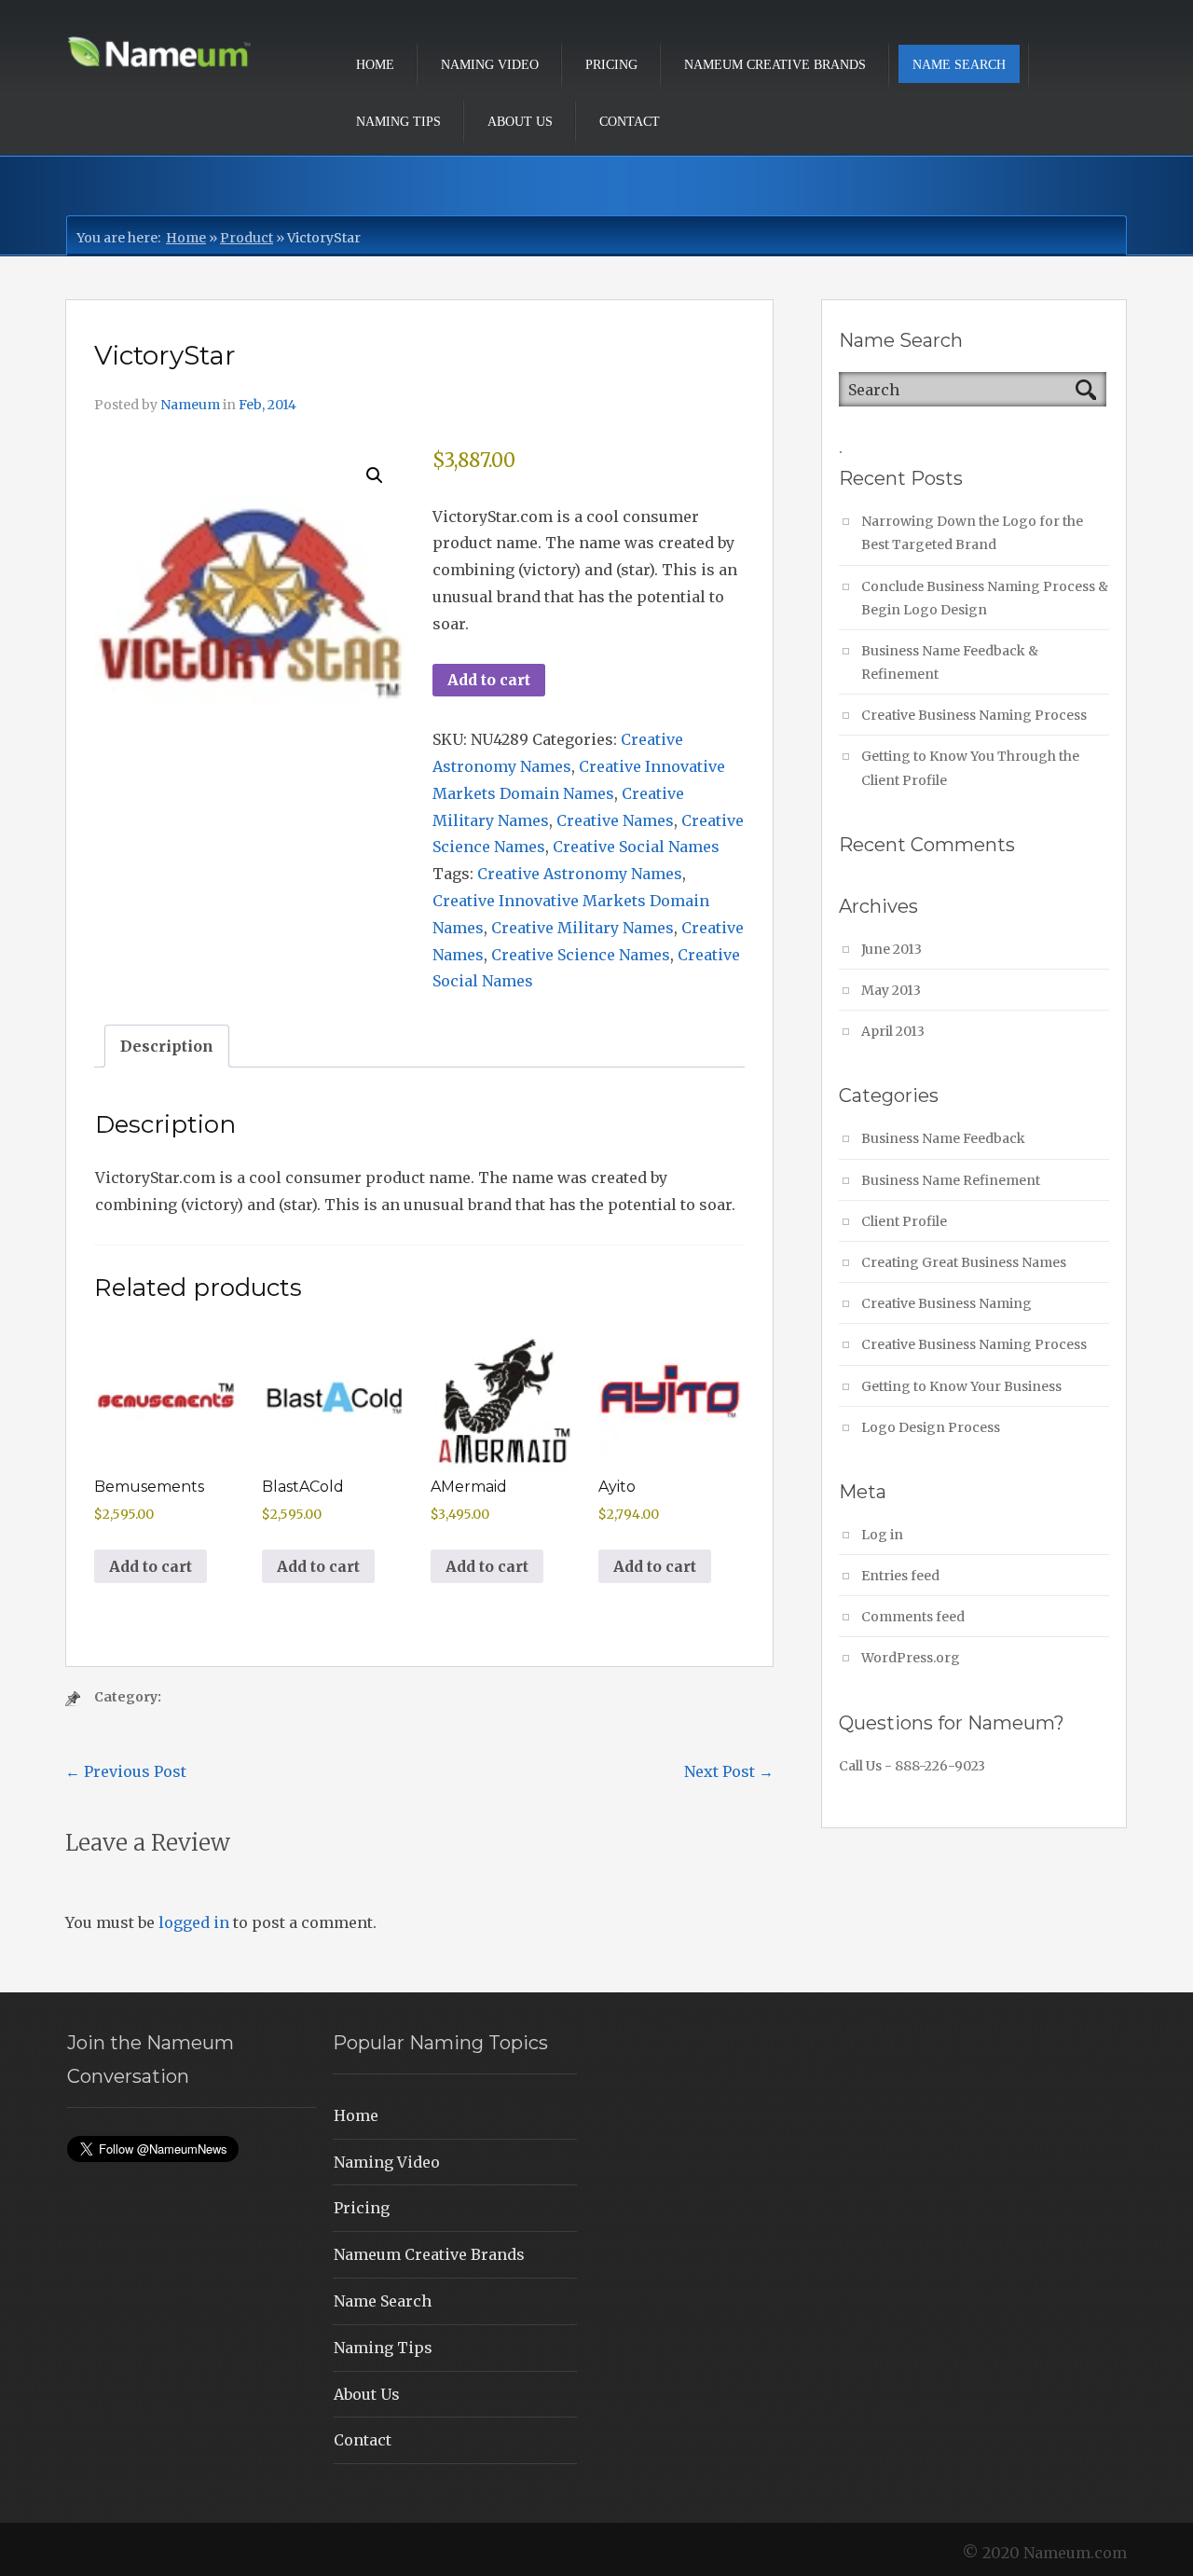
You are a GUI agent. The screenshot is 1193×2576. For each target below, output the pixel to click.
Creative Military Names (583, 928)
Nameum (190, 405)
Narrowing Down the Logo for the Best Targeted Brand (972, 533)
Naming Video (490, 65)
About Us (520, 122)
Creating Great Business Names (964, 1262)
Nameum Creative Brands (775, 65)
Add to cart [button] (151, 1566)
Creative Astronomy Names (580, 874)
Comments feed (913, 1617)
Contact (630, 122)
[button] (375, 475)
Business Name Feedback (943, 1138)
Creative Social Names (636, 847)
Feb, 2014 (267, 405)
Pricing (611, 65)
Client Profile (904, 1221)
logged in (194, 1922)
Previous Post (126, 1771)
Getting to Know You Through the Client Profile (970, 768)
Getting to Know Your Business (961, 1386)
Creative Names (615, 820)
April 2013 (893, 1031)
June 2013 (891, 949)
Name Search (959, 65)
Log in (882, 1535)
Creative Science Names (581, 955)
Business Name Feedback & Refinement (950, 662)
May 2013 (891, 990)
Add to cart (489, 680)
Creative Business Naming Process (974, 715)
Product (247, 238)
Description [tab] (167, 1046)
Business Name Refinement (951, 1180)
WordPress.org (911, 1658)
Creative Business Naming (946, 1303)
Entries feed (900, 1576)
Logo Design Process (931, 1427)
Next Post (729, 1771)
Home (375, 65)
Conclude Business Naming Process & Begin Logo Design (985, 598)
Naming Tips (398, 122)
